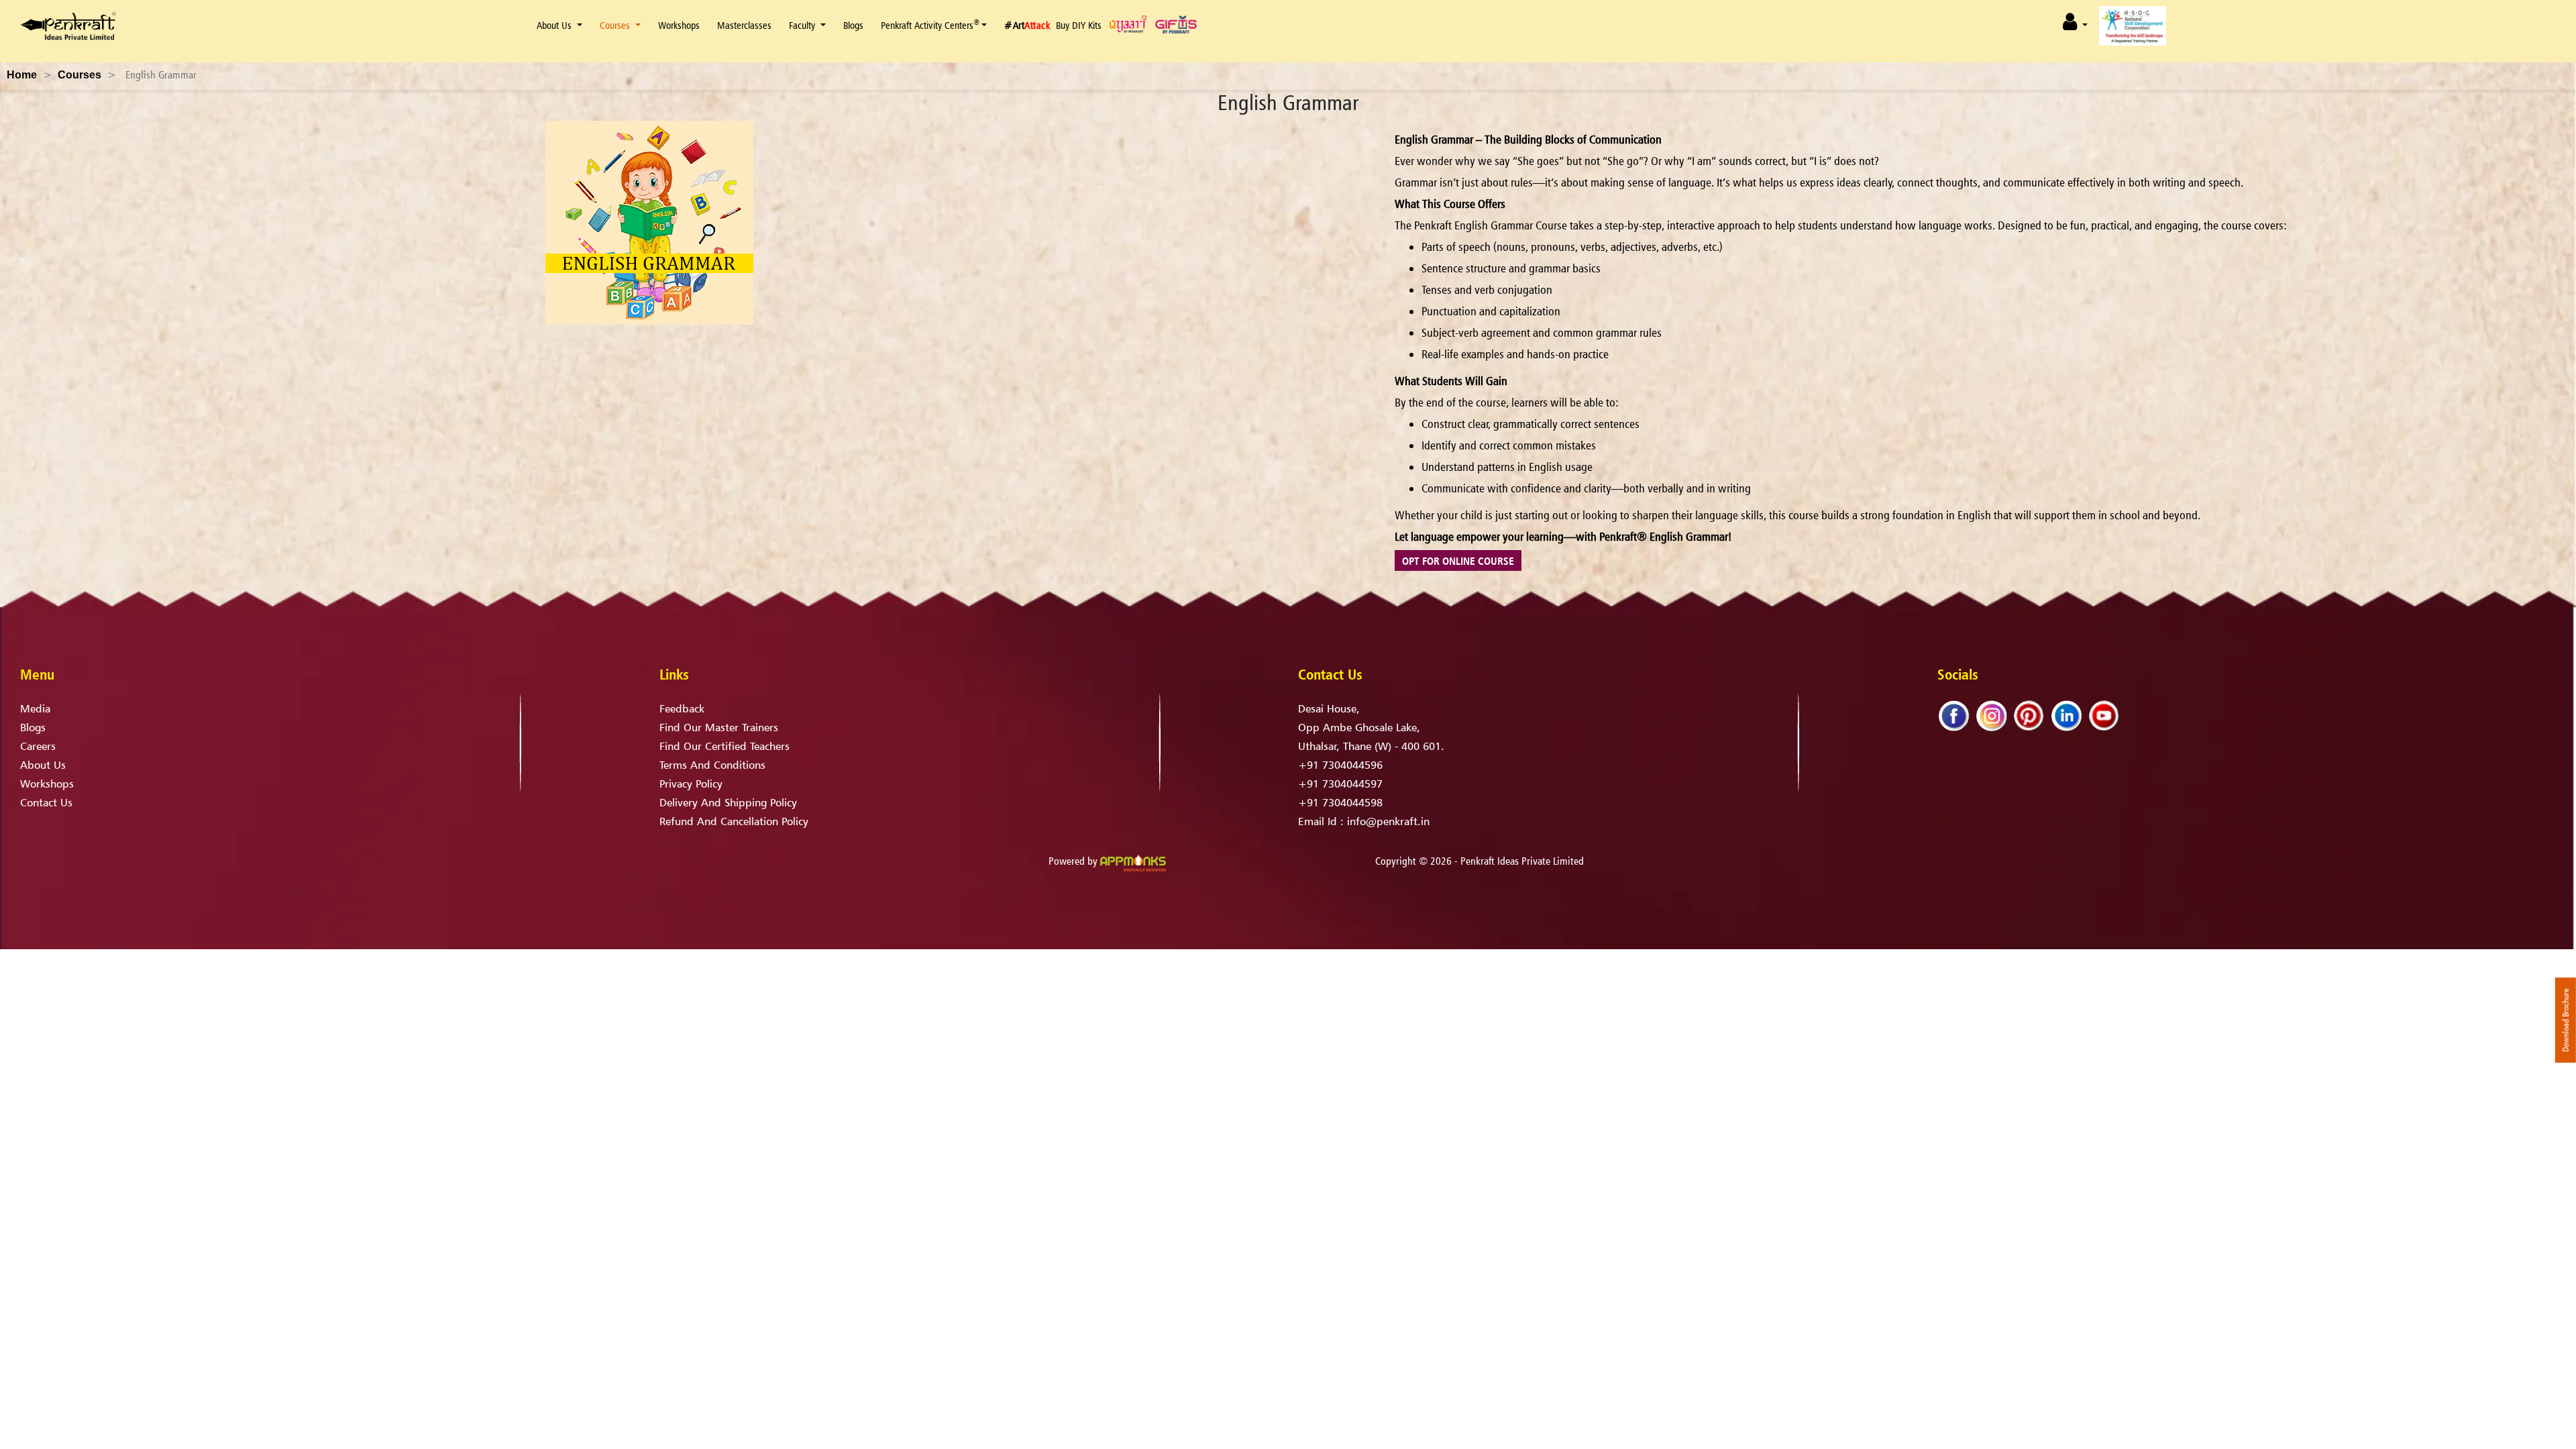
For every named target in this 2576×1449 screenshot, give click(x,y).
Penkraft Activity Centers (930, 25)
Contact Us (46, 802)
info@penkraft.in (1388, 821)
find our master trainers (719, 727)
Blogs (853, 25)
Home (22, 75)
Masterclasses (744, 25)
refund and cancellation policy (734, 821)
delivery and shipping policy (728, 802)
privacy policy (691, 784)
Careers (38, 746)
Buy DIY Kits (1079, 25)
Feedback (682, 708)
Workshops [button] (679, 25)
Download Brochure (2566, 1020)
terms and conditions (712, 765)
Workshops (47, 784)
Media (35, 708)
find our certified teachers (724, 746)
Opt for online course (1458, 561)
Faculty (802, 25)
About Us (554, 25)
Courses (616, 25)
